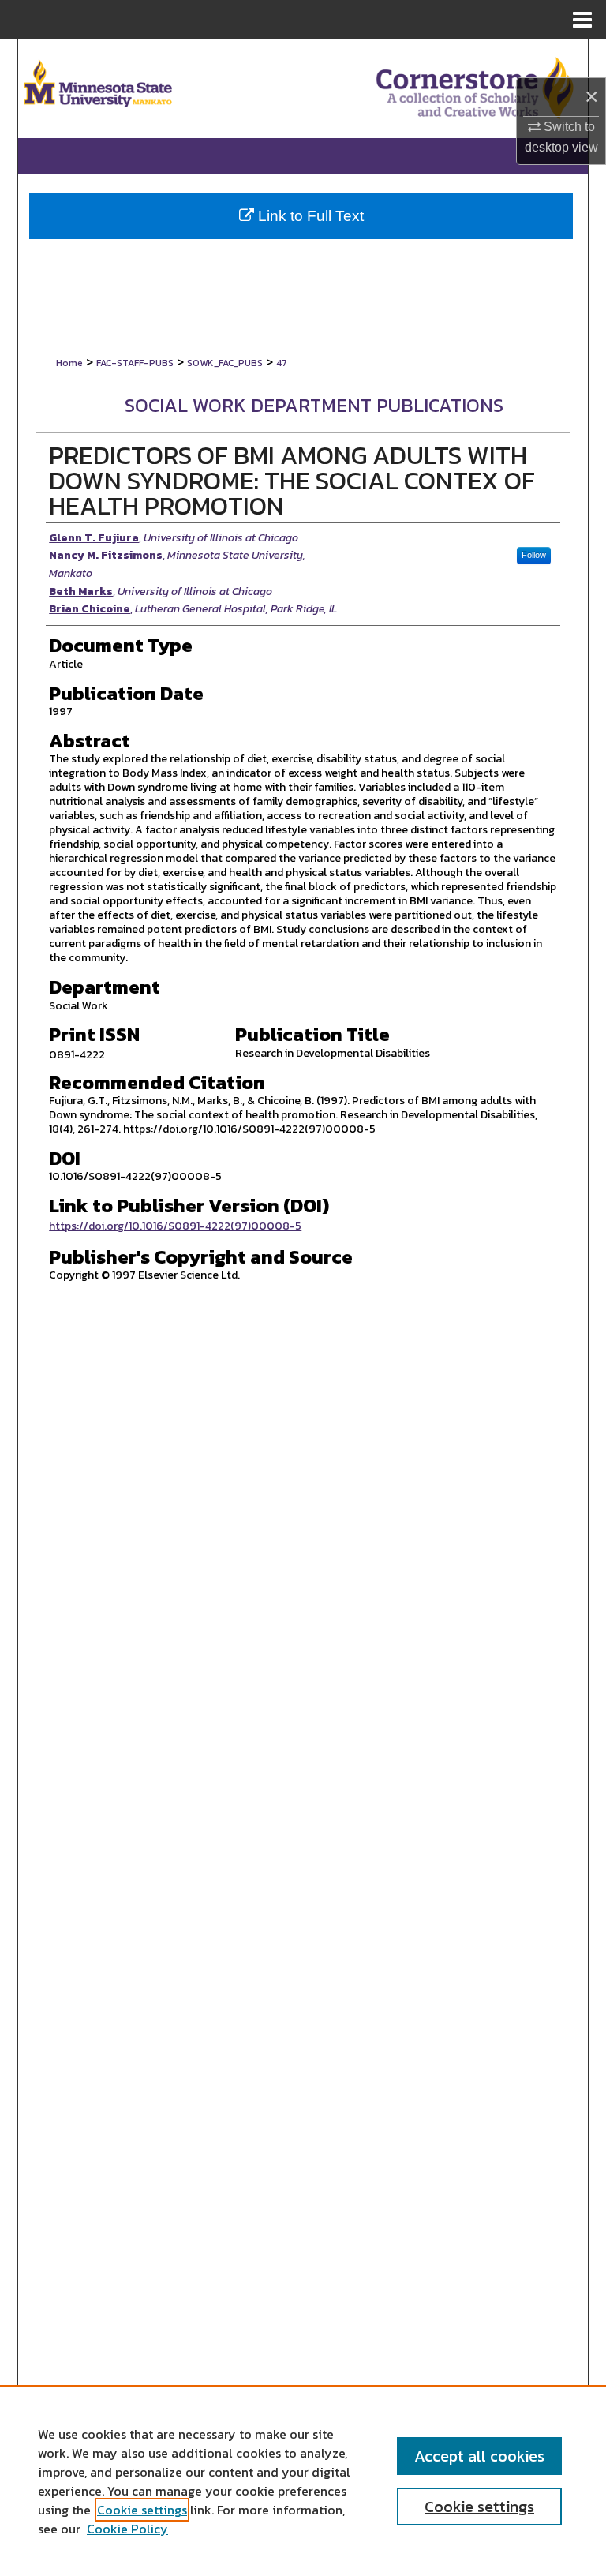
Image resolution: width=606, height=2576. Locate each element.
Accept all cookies (479, 2456)
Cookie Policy (127, 2529)
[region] (303, 2481)
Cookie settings (142, 2510)
